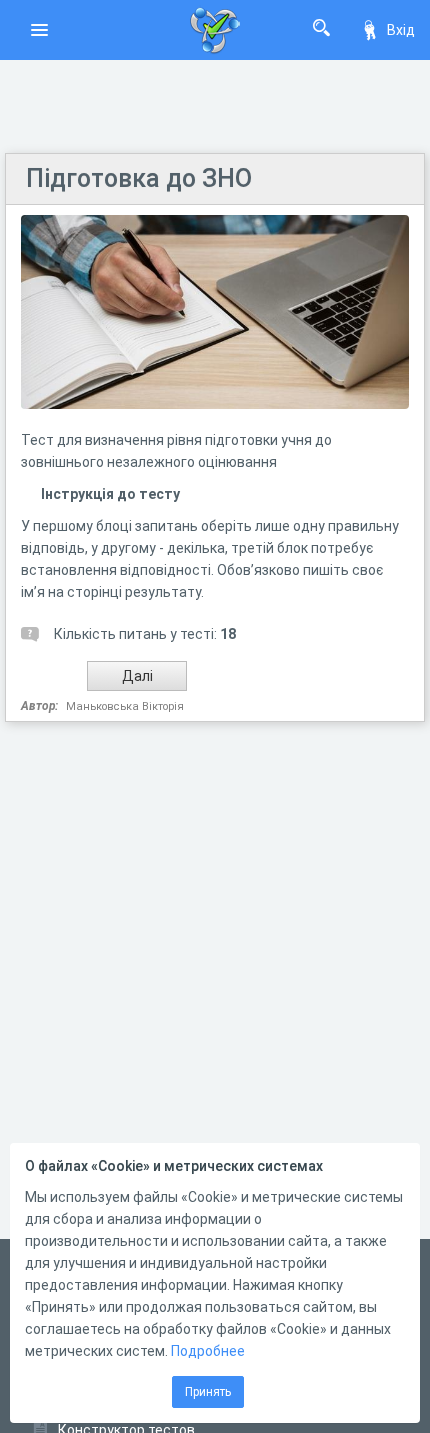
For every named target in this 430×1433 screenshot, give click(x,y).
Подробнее (208, 1351)
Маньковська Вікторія (125, 706)
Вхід (401, 30)
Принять (208, 1392)
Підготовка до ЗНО (139, 178)
